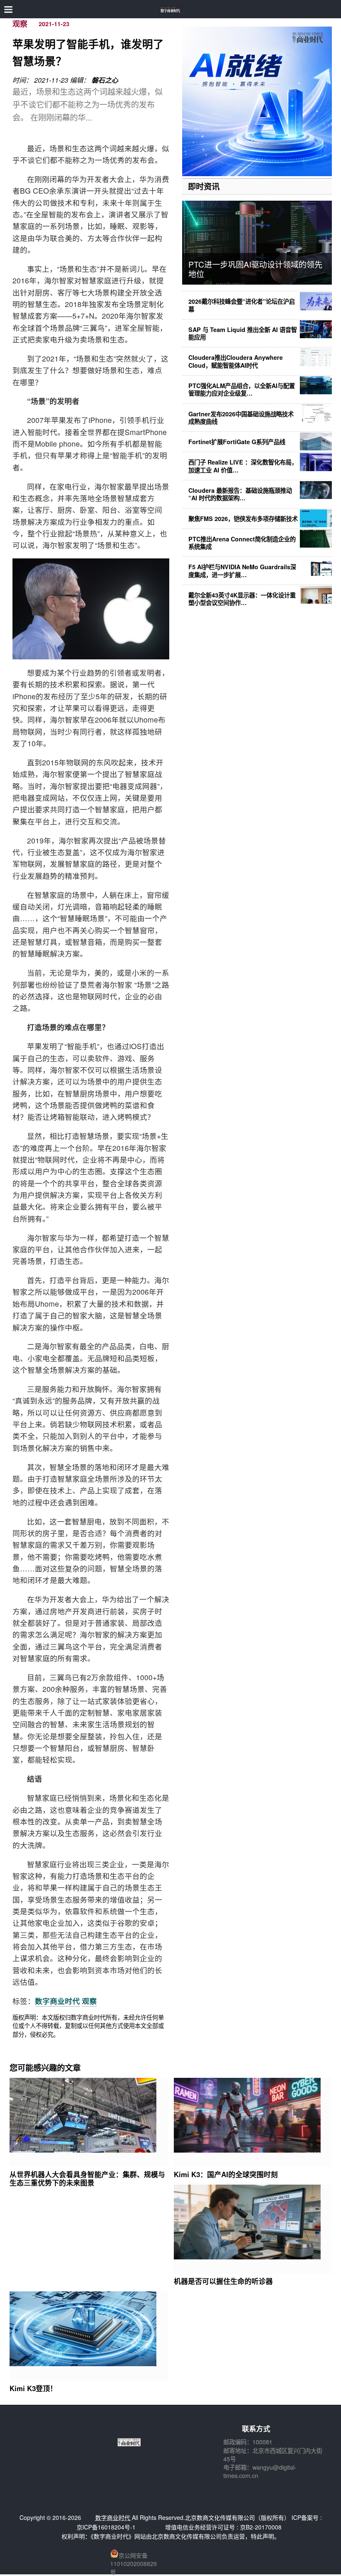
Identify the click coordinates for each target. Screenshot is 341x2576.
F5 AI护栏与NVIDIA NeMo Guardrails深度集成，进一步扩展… (242, 570)
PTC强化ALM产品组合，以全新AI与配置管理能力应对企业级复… (242, 389)
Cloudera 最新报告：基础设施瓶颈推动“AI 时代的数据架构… (240, 494)
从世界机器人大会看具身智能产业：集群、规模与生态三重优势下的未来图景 (87, 2178)
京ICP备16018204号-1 (106, 2527)
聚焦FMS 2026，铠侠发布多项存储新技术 (243, 519)
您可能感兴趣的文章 (45, 2067)
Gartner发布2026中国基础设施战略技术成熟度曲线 (241, 418)
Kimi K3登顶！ (33, 2388)
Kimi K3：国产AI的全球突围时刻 (226, 2174)
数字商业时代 (57, 2001)
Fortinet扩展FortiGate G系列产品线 (237, 442)
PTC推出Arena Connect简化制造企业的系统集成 (242, 543)
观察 (20, 24)
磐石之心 (105, 80)
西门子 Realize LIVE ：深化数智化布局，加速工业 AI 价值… (243, 466)
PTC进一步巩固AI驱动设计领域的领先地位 (255, 269)
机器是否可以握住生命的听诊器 (223, 2281)
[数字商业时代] (171, 9)
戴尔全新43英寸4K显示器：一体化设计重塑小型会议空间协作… (242, 599)
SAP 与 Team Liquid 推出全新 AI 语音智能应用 (243, 333)
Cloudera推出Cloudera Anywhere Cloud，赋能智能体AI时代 (236, 361)
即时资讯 (204, 186)
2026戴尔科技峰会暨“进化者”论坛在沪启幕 (242, 305)
